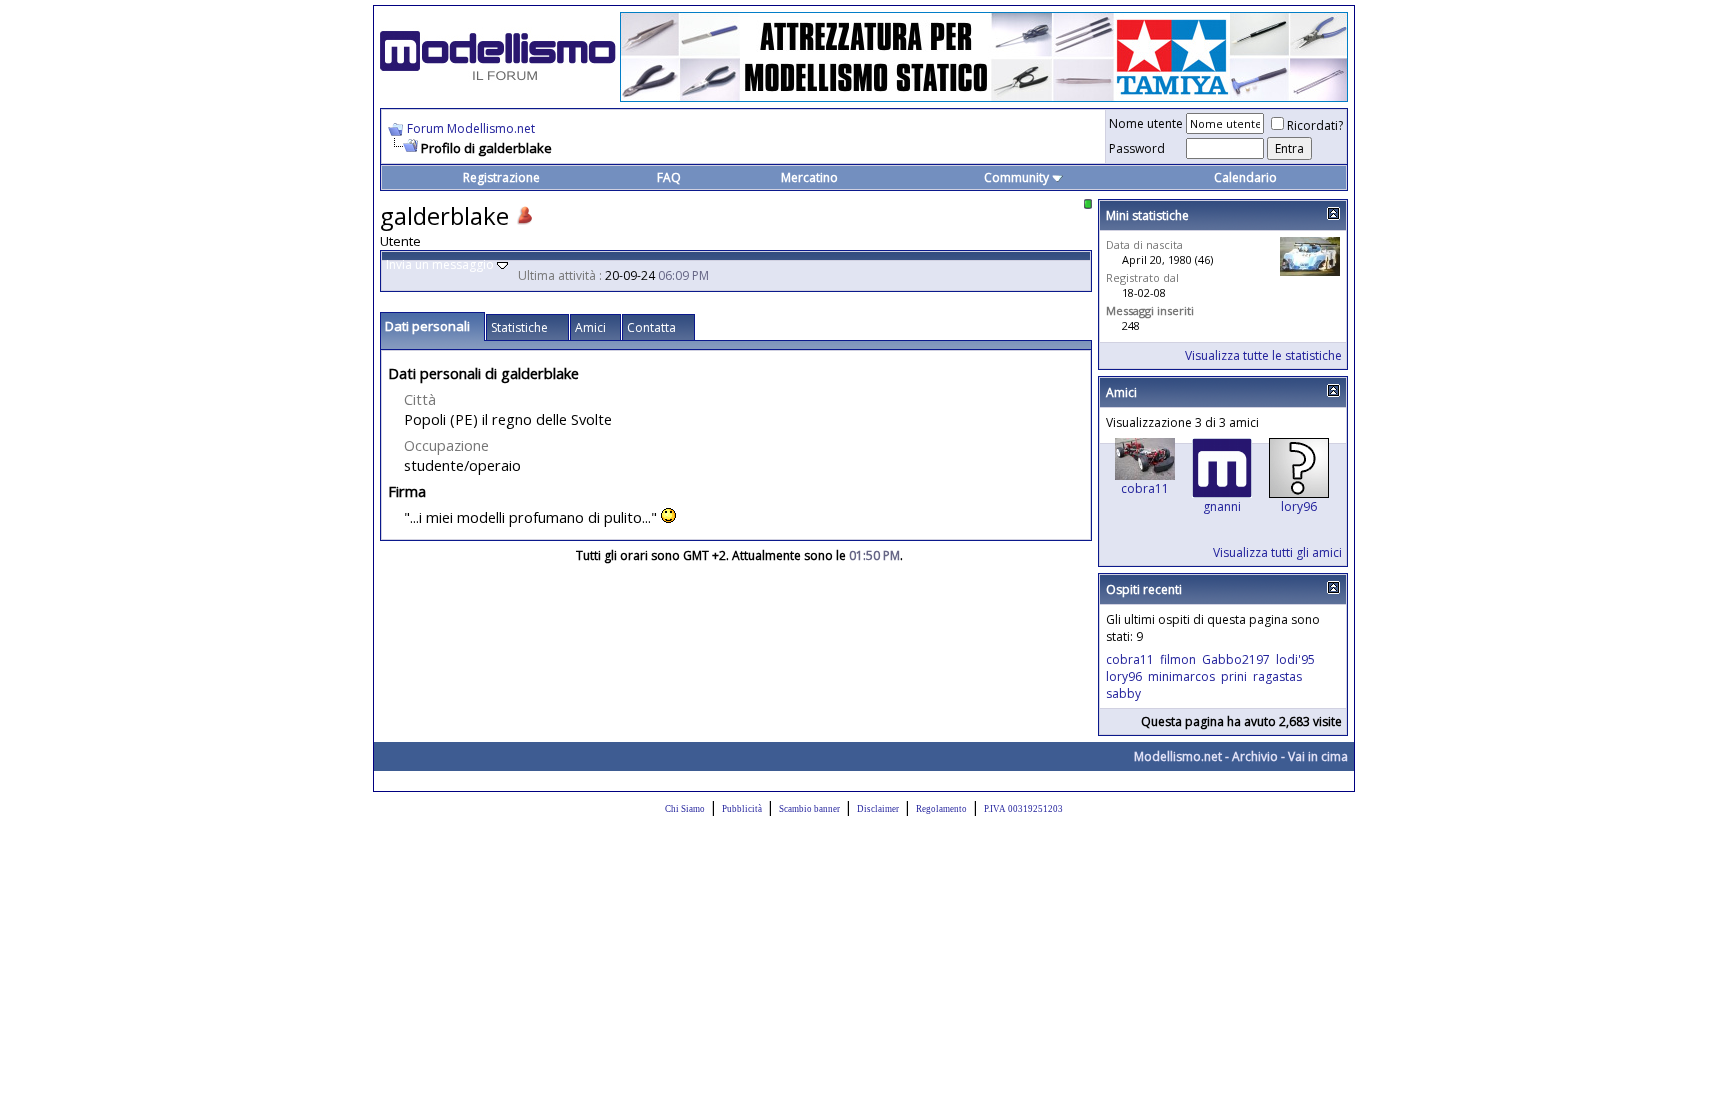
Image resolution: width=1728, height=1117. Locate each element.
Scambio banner (809, 809)
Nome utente (1146, 123)
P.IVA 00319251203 (1023, 809)
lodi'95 (1295, 659)
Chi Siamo (685, 809)
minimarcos (1181, 676)
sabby (1123, 693)
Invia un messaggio (440, 264)
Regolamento (941, 809)
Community (1016, 177)
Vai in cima (1318, 756)
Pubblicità (742, 809)
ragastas (1277, 676)
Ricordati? (1315, 125)
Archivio (1255, 756)
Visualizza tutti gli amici (1277, 552)
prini (1234, 676)
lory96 (1299, 506)
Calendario (1245, 177)
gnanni (1222, 506)
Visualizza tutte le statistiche (1263, 355)
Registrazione (501, 177)
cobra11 (1145, 488)
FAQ (669, 177)
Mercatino (809, 177)
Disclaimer (878, 809)
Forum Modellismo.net (471, 128)
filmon (1178, 659)
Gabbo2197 (1236, 659)
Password (1137, 148)
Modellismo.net (1178, 756)
